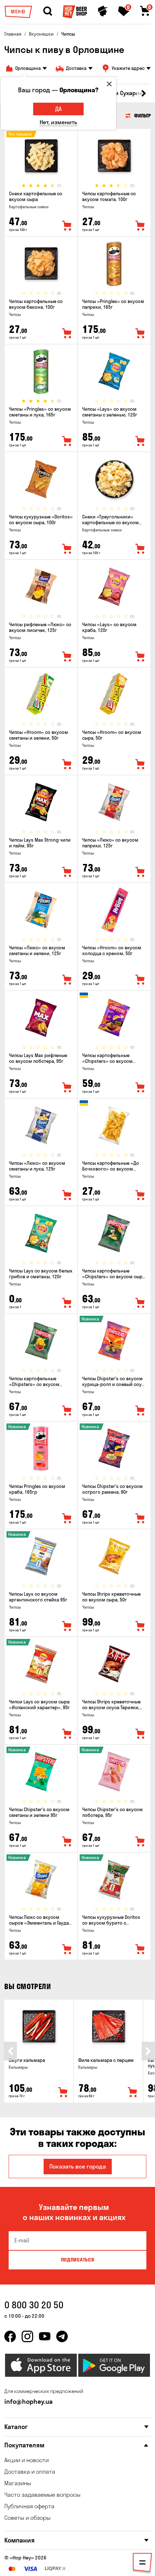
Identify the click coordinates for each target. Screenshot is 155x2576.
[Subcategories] (142, 2564)
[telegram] (62, 2336)
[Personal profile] (103, 11)
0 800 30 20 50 (34, 2305)
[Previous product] (10, 2051)
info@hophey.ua (28, 2401)
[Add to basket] (63, 2093)
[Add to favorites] (67, 226)
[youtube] (45, 2336)
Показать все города (78, 2166)
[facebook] (10, 2336)
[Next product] (148, 2051)
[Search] (48, 11)
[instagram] (27, 2336)
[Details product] (41, 156)
